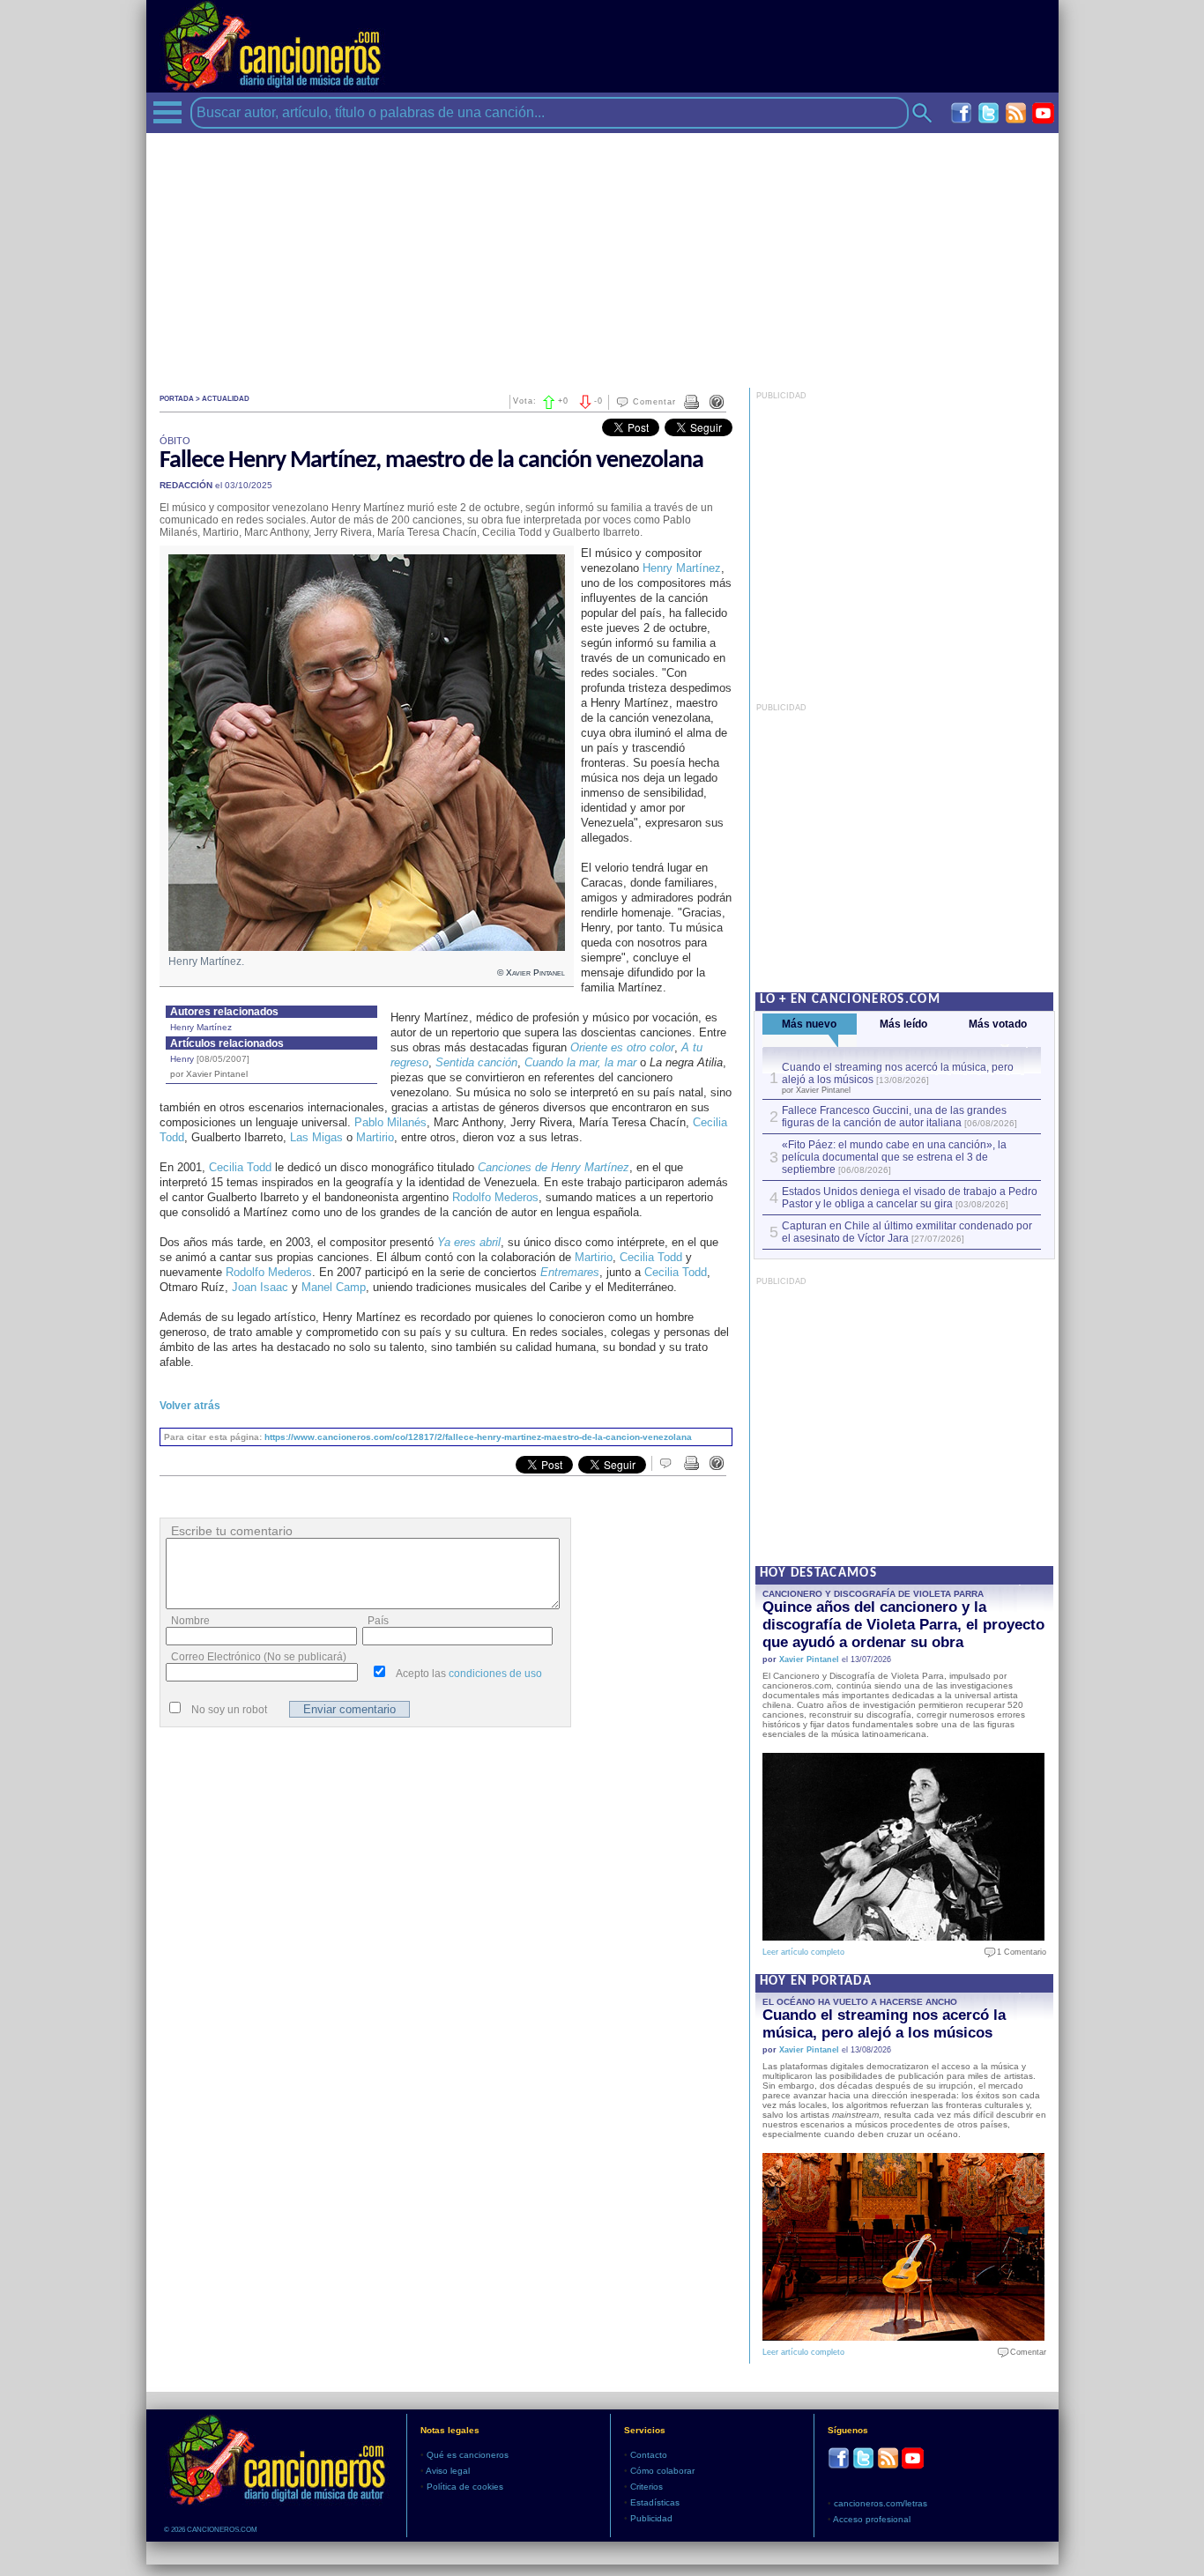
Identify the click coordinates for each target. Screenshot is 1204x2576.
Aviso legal (448, 2471)
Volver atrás (190, 1406)
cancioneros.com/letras (881, 2503)
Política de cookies (465, 2487)
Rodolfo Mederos (495, 1197)
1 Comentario (1018, 1952)
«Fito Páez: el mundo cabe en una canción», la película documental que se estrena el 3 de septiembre (894, 1157)
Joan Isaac (260, 1287)
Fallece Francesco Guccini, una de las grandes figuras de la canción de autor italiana (894, 1117)
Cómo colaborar (662, 2471)
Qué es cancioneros (468, 2455)
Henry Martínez (201, 1027)
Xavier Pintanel (809, 1659)
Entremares (570, 1272)
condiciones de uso (495, 1674)
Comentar (654, 402)
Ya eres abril (469, 1242)
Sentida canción (476, 1062)
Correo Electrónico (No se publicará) (259, 1657)
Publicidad (651, 2518)
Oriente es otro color (622, 1047)
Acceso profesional (872, 2519)
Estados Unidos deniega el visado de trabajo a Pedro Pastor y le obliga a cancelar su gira (910, 1198)
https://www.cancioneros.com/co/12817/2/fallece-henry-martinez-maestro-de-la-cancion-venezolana (478, 1437)
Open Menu (167, 112)
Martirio (375, 1137)
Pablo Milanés (390, 1122)
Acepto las (469, 1674)
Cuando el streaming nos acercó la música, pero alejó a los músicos (884, 2024)
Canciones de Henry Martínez (554, 1167)
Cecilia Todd (240, 1167)
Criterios (647, 2487)
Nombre (190, 1621)
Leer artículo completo (803, 1952)
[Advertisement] (602, 256)
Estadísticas (655, 2502)
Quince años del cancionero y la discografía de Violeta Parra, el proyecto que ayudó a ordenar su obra (903, 1625)
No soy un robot (229, 1710)
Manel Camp (334, 1287)
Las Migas (316, 1137)
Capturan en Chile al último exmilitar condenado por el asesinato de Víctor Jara (907, 1232)
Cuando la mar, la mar (580, 1062)
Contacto (649, 2455)
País (378, 1621)
